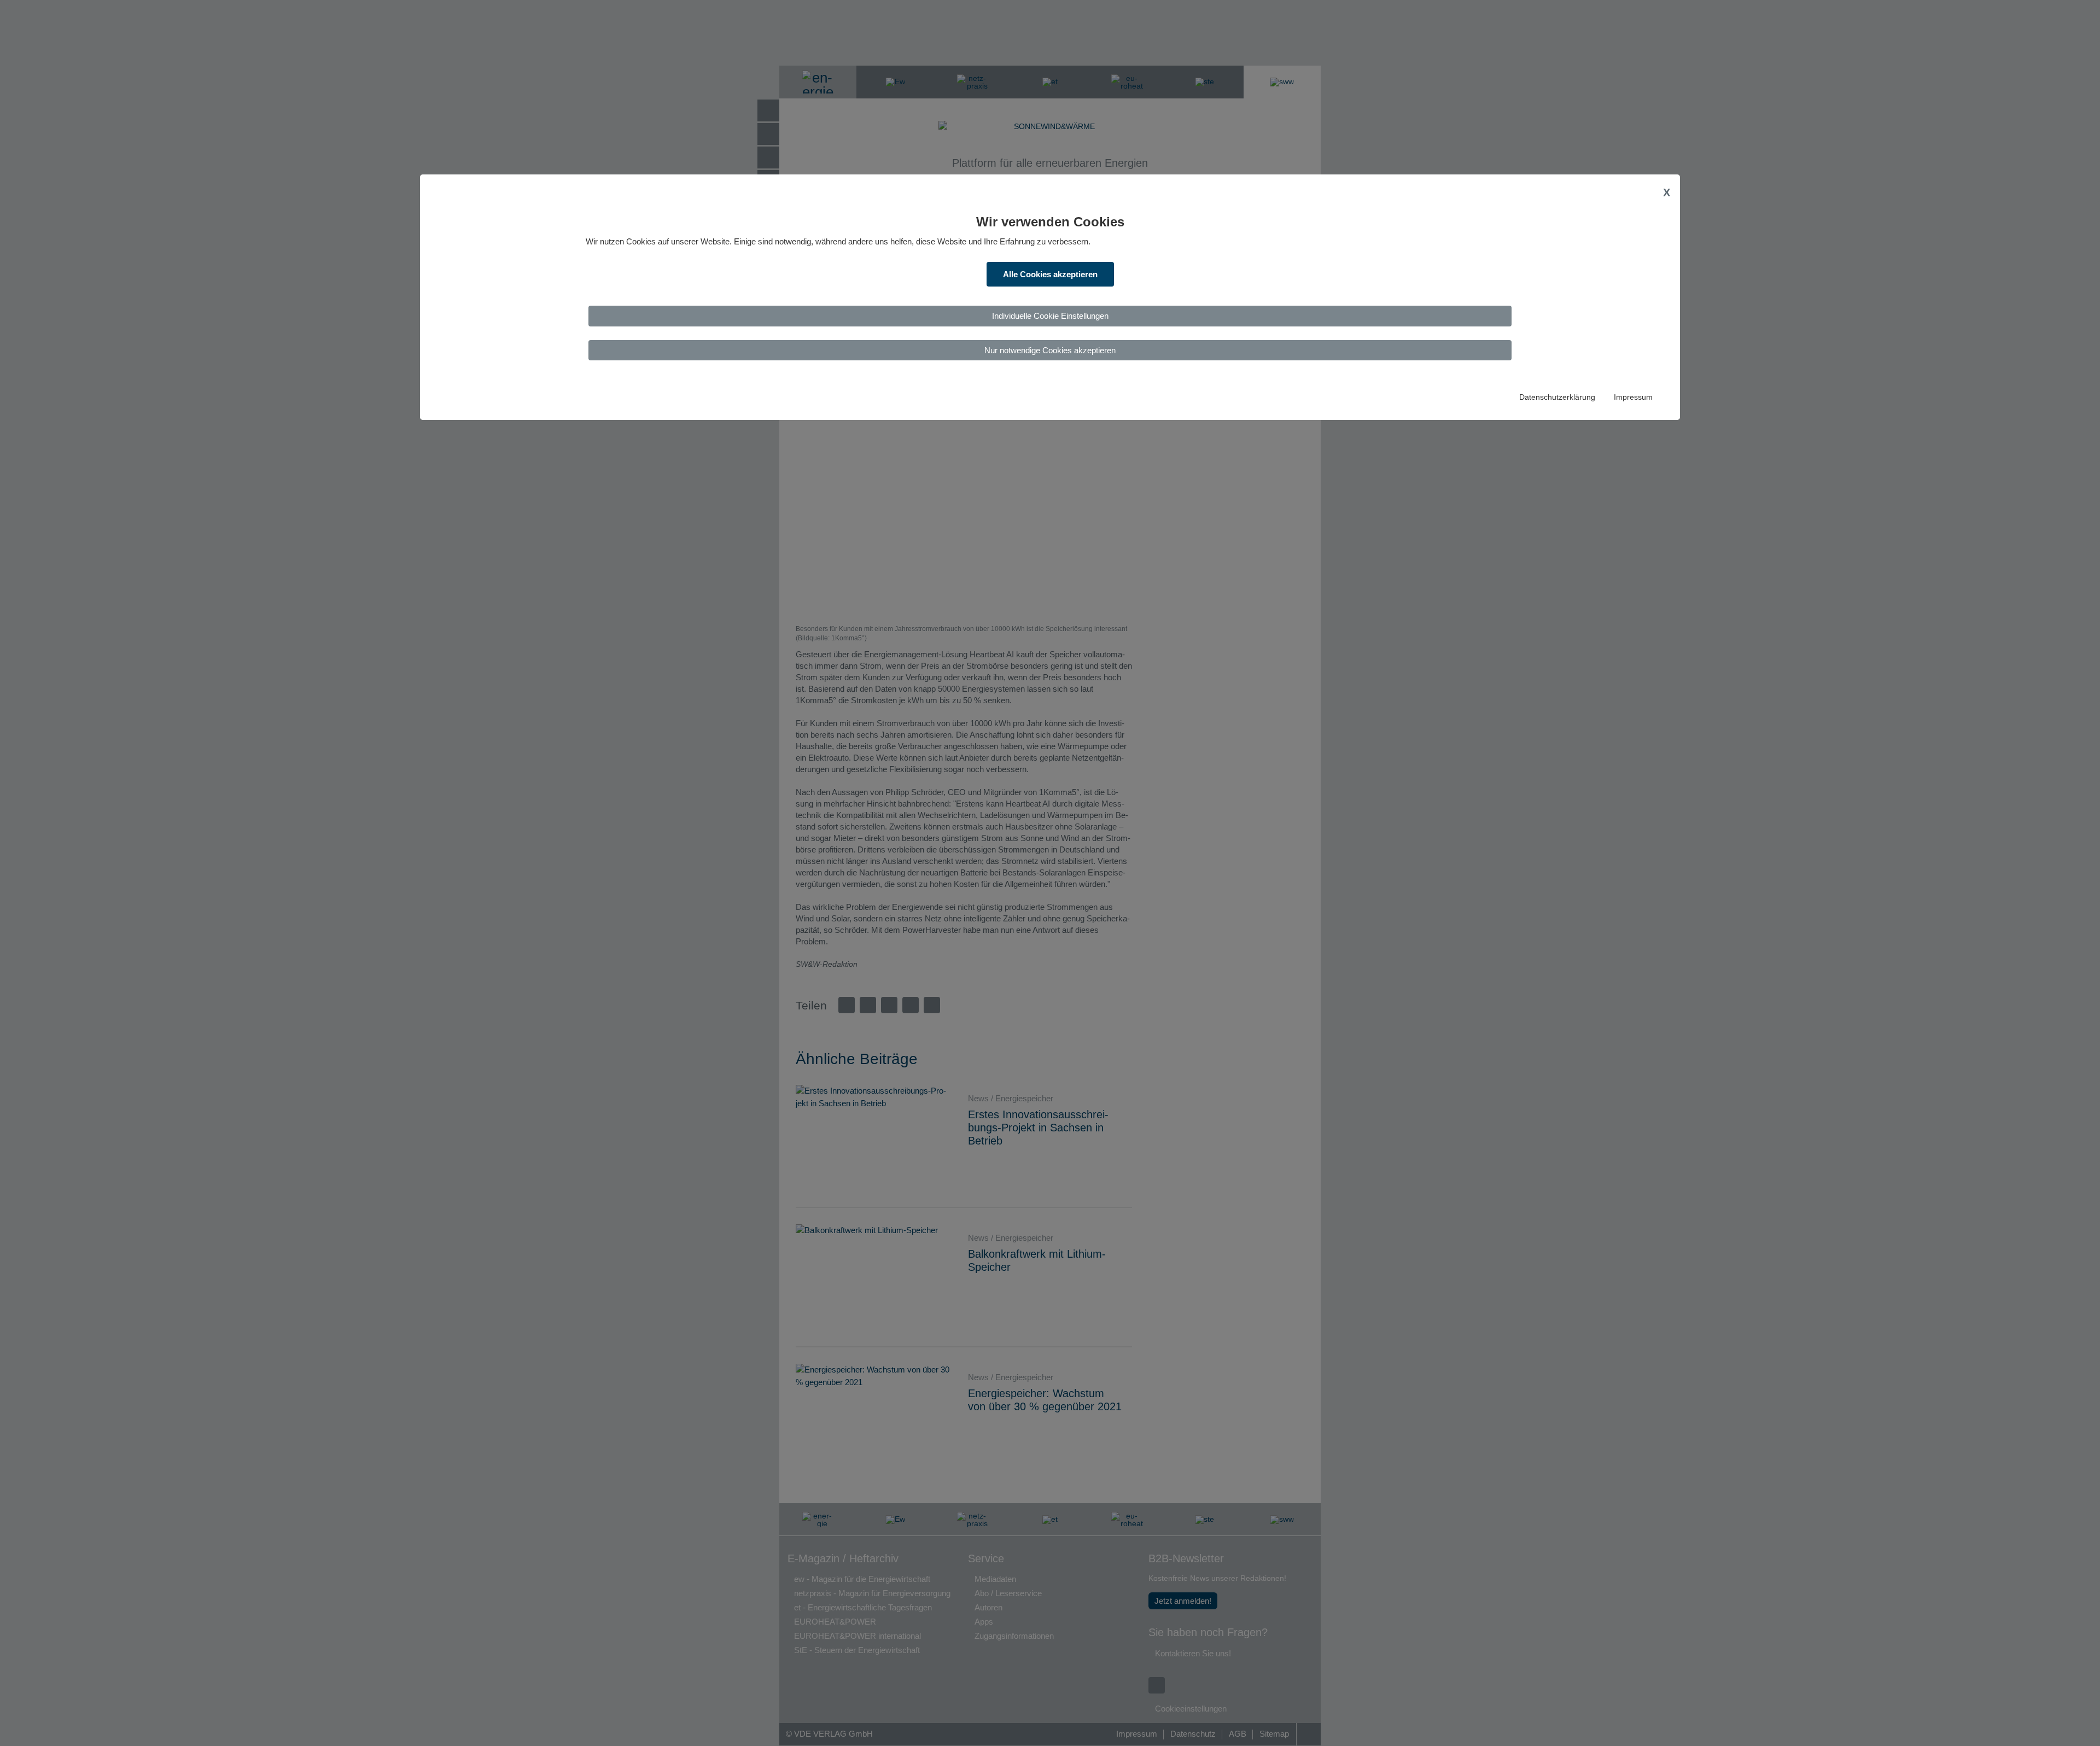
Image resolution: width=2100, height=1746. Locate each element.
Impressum (1633, 397)
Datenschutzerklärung (1557, 397)
